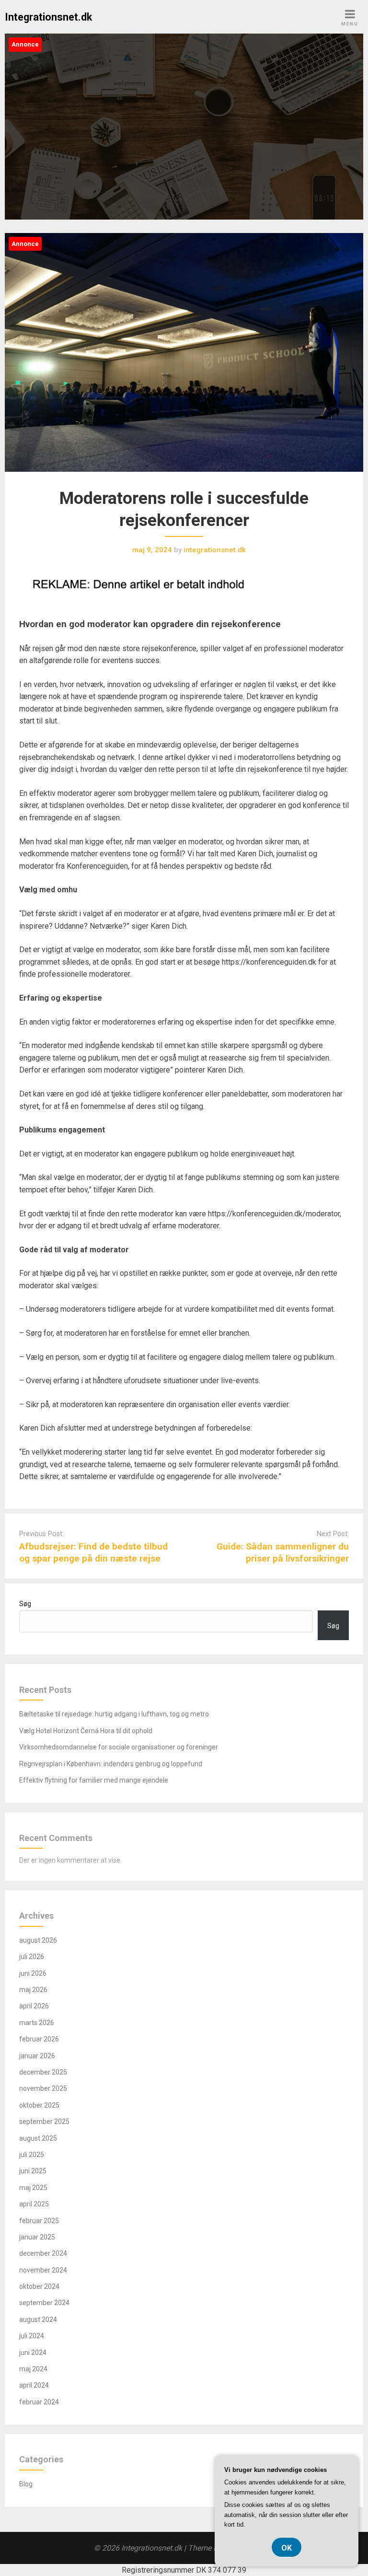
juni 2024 (33, 2353)
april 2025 (34, 2204)
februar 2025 (39, 2221)
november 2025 (43, 2088)
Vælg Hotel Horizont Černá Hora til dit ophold (86, 1731)
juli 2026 (32, 1957)
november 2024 (43, 2270)
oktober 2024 (39, 2286)
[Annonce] (184, 481)
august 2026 (38, 1940)
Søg (25, 1604)
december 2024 (43, 2253)
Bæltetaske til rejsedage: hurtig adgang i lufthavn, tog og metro (114, 1714)
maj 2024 (33, 2369)
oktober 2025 (39, 2105)
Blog (26, 2484)
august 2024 (38, 2320)
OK (287, 2548)
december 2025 (43, 2072)
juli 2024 (32, 2336)
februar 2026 (39, 2039)
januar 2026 (37, 2056)
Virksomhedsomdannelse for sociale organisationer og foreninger (119, 1747)
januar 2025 (37, 2237)
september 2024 (44, 2303)
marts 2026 (37, 2023)
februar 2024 (39, 2402)
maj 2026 (33, 1990)
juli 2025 (32, 2155)
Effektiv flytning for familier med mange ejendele (94, 1780)
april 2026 (34, 2006)
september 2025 (44, 2121)
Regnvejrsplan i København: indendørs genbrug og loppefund (111, 1764)
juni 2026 (33, 1973)
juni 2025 (33, 2171)
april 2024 (34, 2385)
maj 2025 (33, 2188)
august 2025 (38, 2138)
